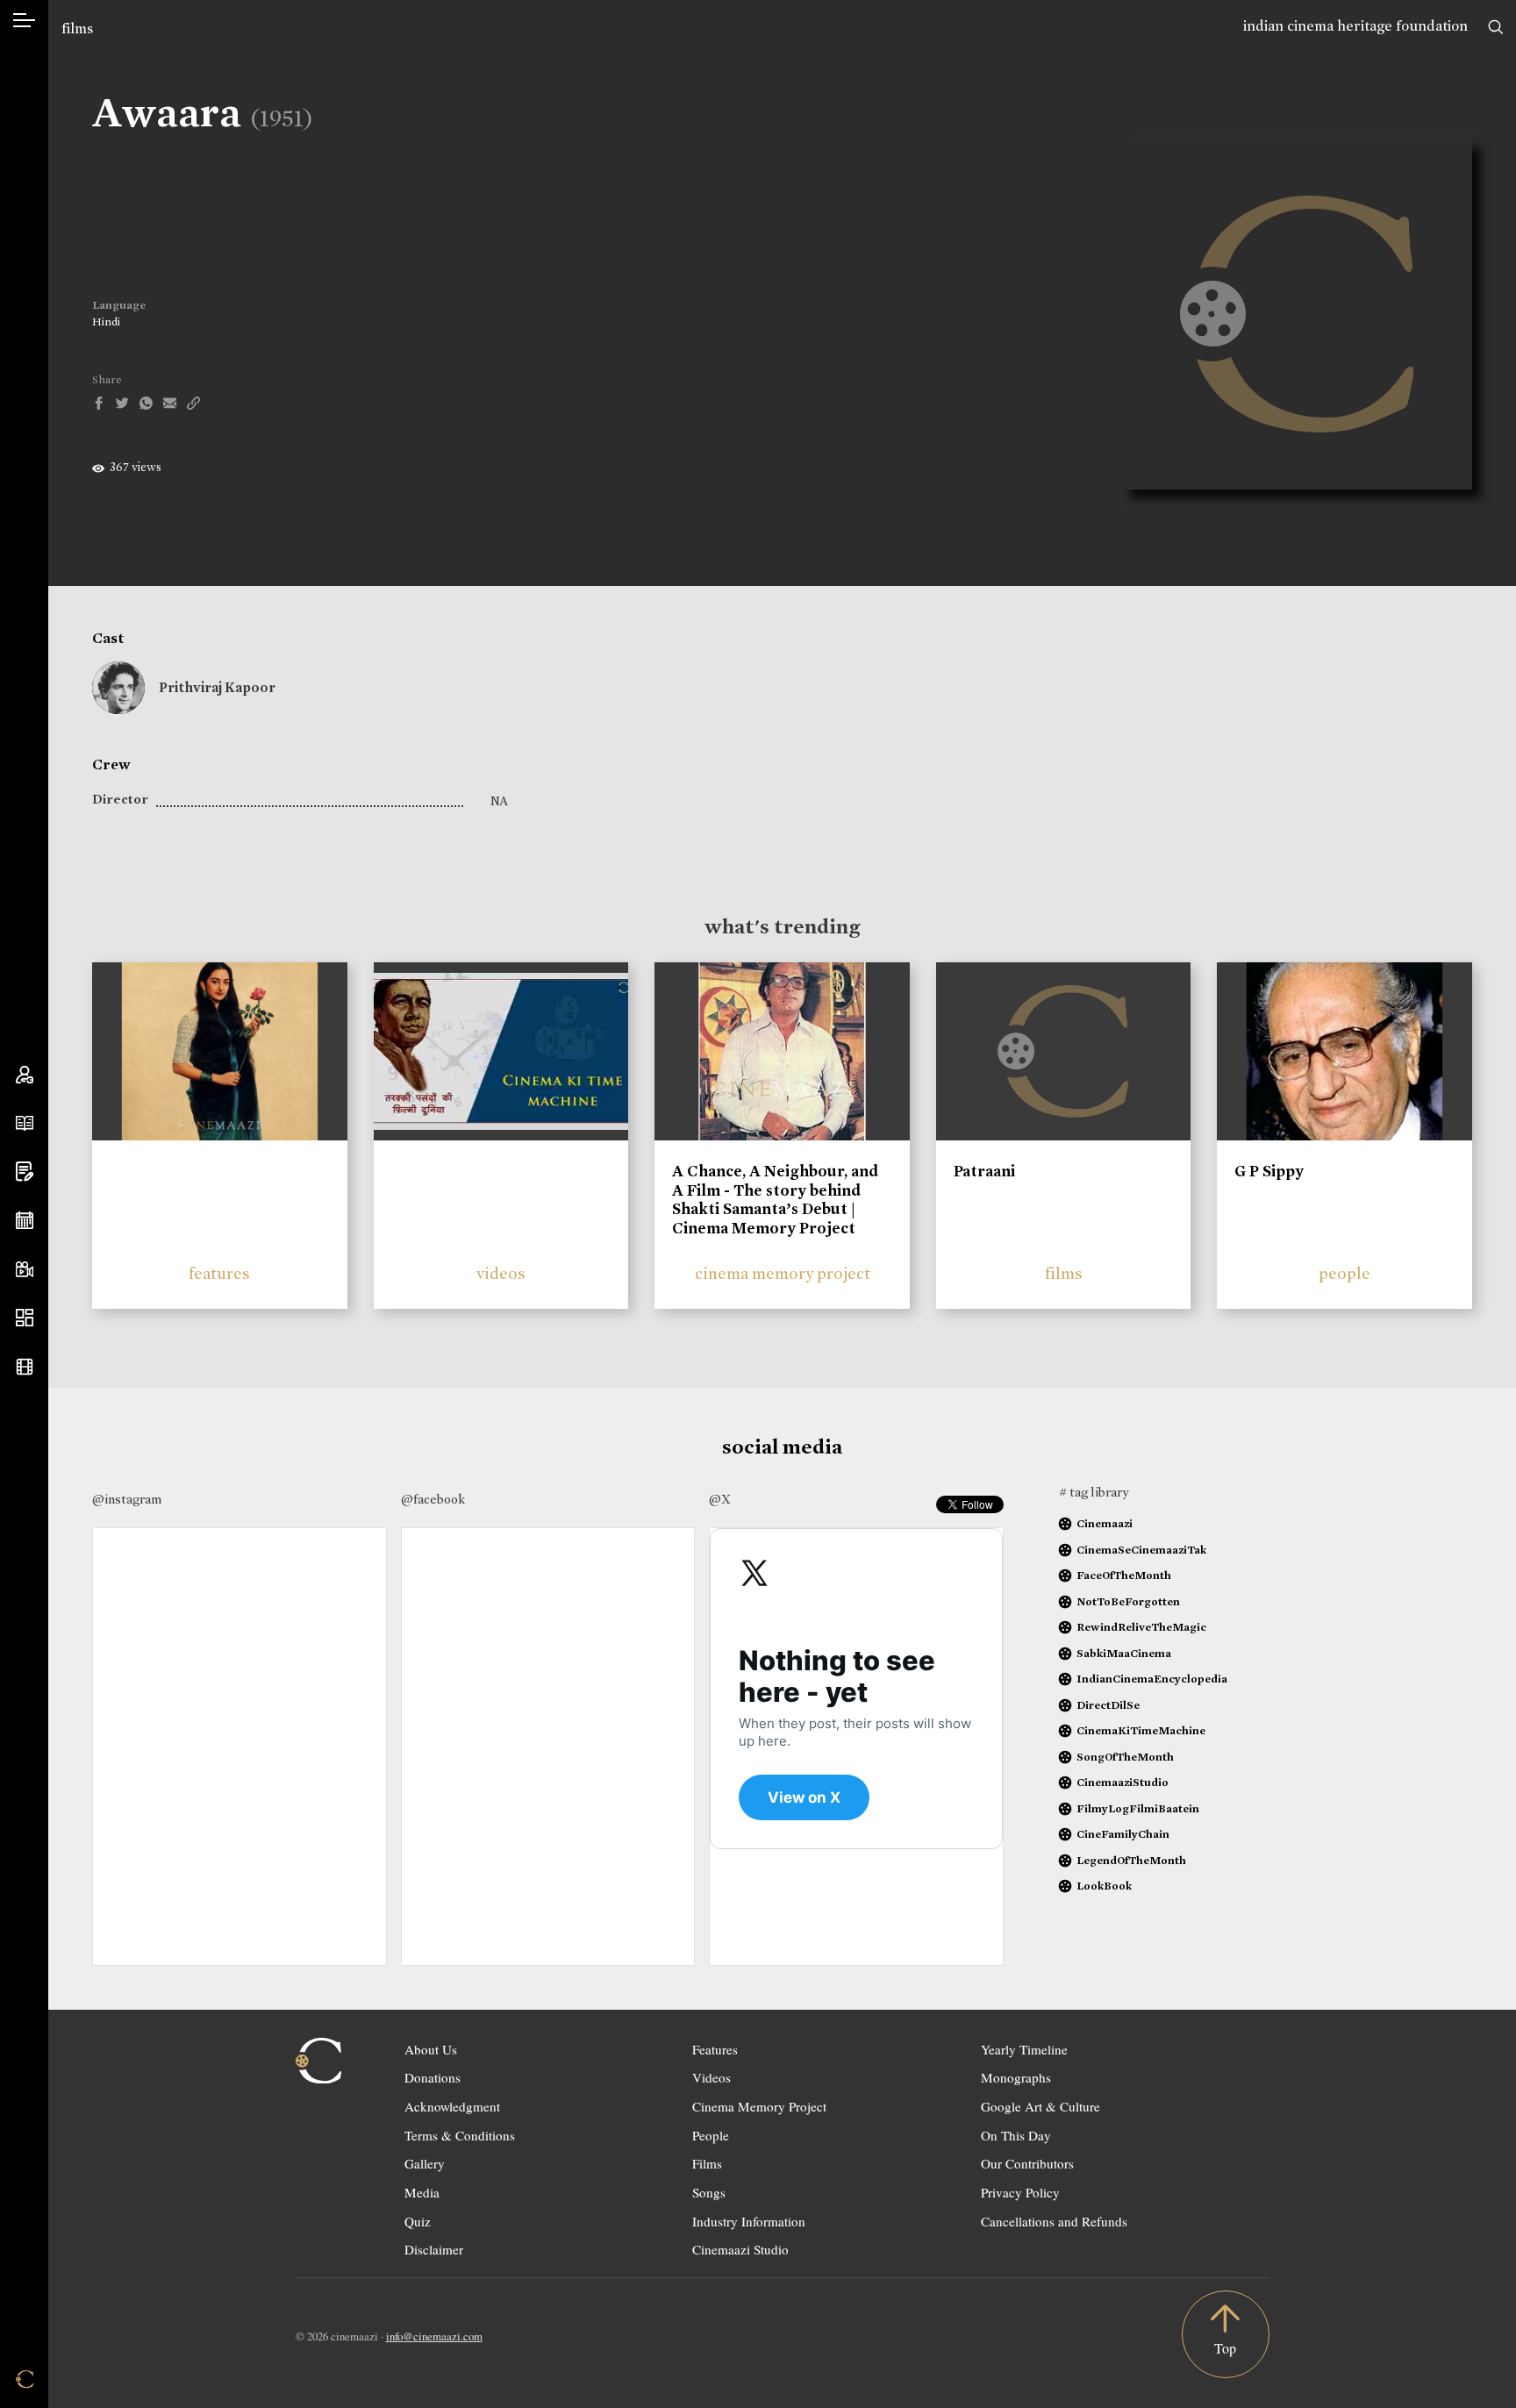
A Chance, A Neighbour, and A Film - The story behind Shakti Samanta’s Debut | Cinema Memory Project (775, 1200)
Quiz (418, 2221)
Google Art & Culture (1040, 2106)
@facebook (433, 1499)
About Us (431, 2049)
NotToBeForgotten (1128, 1601)
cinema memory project (783, 1273)
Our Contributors (1027, 2163)
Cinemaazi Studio (740, 2249)
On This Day (1016, 2135)
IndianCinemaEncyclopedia (1152, 1679)
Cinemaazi (1105, 1523)
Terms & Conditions (460, 2135)
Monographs (1016, 2077)
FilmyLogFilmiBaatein (1138, 1808)
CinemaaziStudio (1123, 1782)
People (711, 2135)
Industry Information (749, 2221)
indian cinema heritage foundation (1355, 26)
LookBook (1104, 1886)
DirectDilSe (1108, 1705)
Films (707, 2163)
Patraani (984, 1171)
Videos (712, 2077)
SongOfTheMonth (1125, 1757)
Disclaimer (434, 2249)
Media (422, 2192)
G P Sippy (1269, 1171)
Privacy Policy (1020, 2192)
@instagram (127, 1499)
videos (501, 1273)
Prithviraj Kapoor (217, 687)
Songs (709, 2192)
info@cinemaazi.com (434, 2336)
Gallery (425, 2163)
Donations (433, 2077)
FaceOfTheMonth (1124, 1575)
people (1344, 1273)
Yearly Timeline (1024, 2049)
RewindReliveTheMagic (1141, 1627)
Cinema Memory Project (759, 2106)
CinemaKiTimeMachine (1141, 1730)
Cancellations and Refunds (1054, 2221)
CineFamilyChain (1123, 1834)
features (219, 1273)
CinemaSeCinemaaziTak (1141, 1550)
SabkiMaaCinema (1124, 1653)
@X (720, 1499)
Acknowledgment (452, 2106)
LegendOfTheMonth (1131, 1860)
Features (715, 2049)
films (77, 29)
